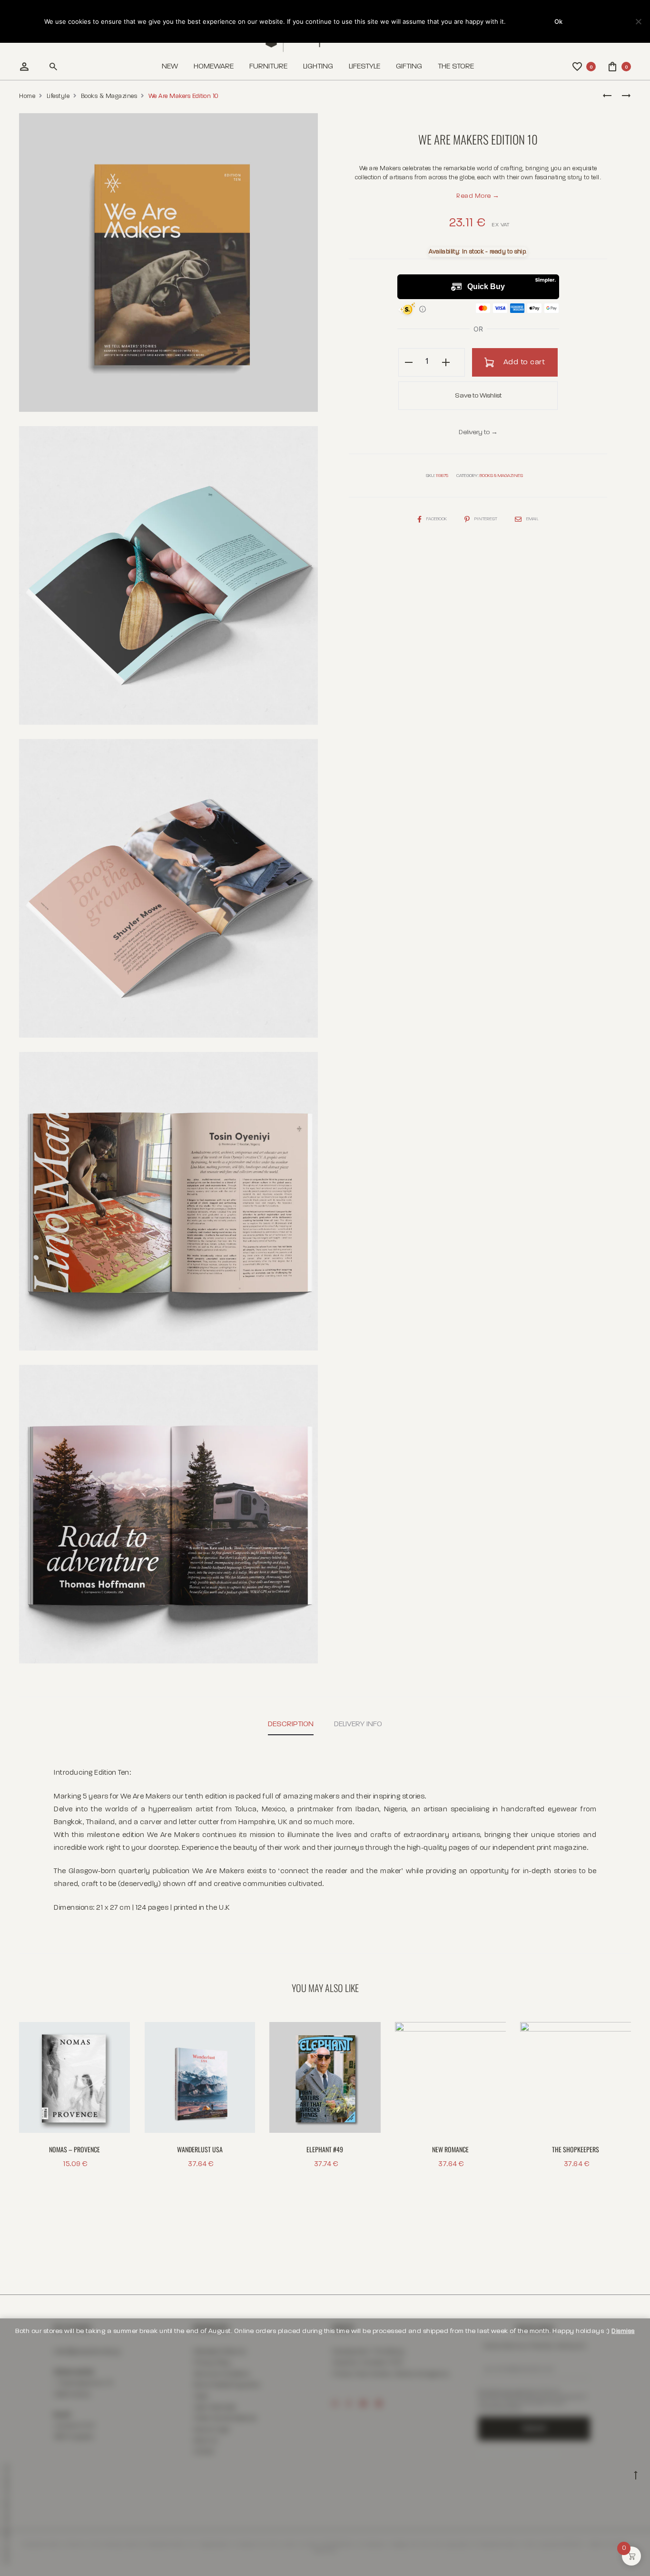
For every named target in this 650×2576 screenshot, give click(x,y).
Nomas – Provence (74, 2149)
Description (291, 1724)
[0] (578, 67)
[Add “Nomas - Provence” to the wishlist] (118, 2034)
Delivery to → (478, 432)
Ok (558, 21)
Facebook (437, 519)
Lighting (318, 67)
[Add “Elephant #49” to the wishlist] (369, 2034)
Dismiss (623, 2331)
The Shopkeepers (576, 2149)
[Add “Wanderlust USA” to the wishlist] (243, 2034)
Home (27, 96)
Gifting (409, 67)
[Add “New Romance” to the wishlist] (494, 2034)
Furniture (268, 67)
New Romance (450, 2149)
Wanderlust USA (200, 2149)
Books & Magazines (109, 96)
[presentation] (150, 2077)
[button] (409, 362)
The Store (456, 67)
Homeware (214, 67)
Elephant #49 (325, 2149)
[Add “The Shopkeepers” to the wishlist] (619, 2034)
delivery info (358, 1724)
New (170, 67)
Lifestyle (364, 67)
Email (532, 519)
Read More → (478, 196)
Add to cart (523, 362)
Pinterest (486, 519)
